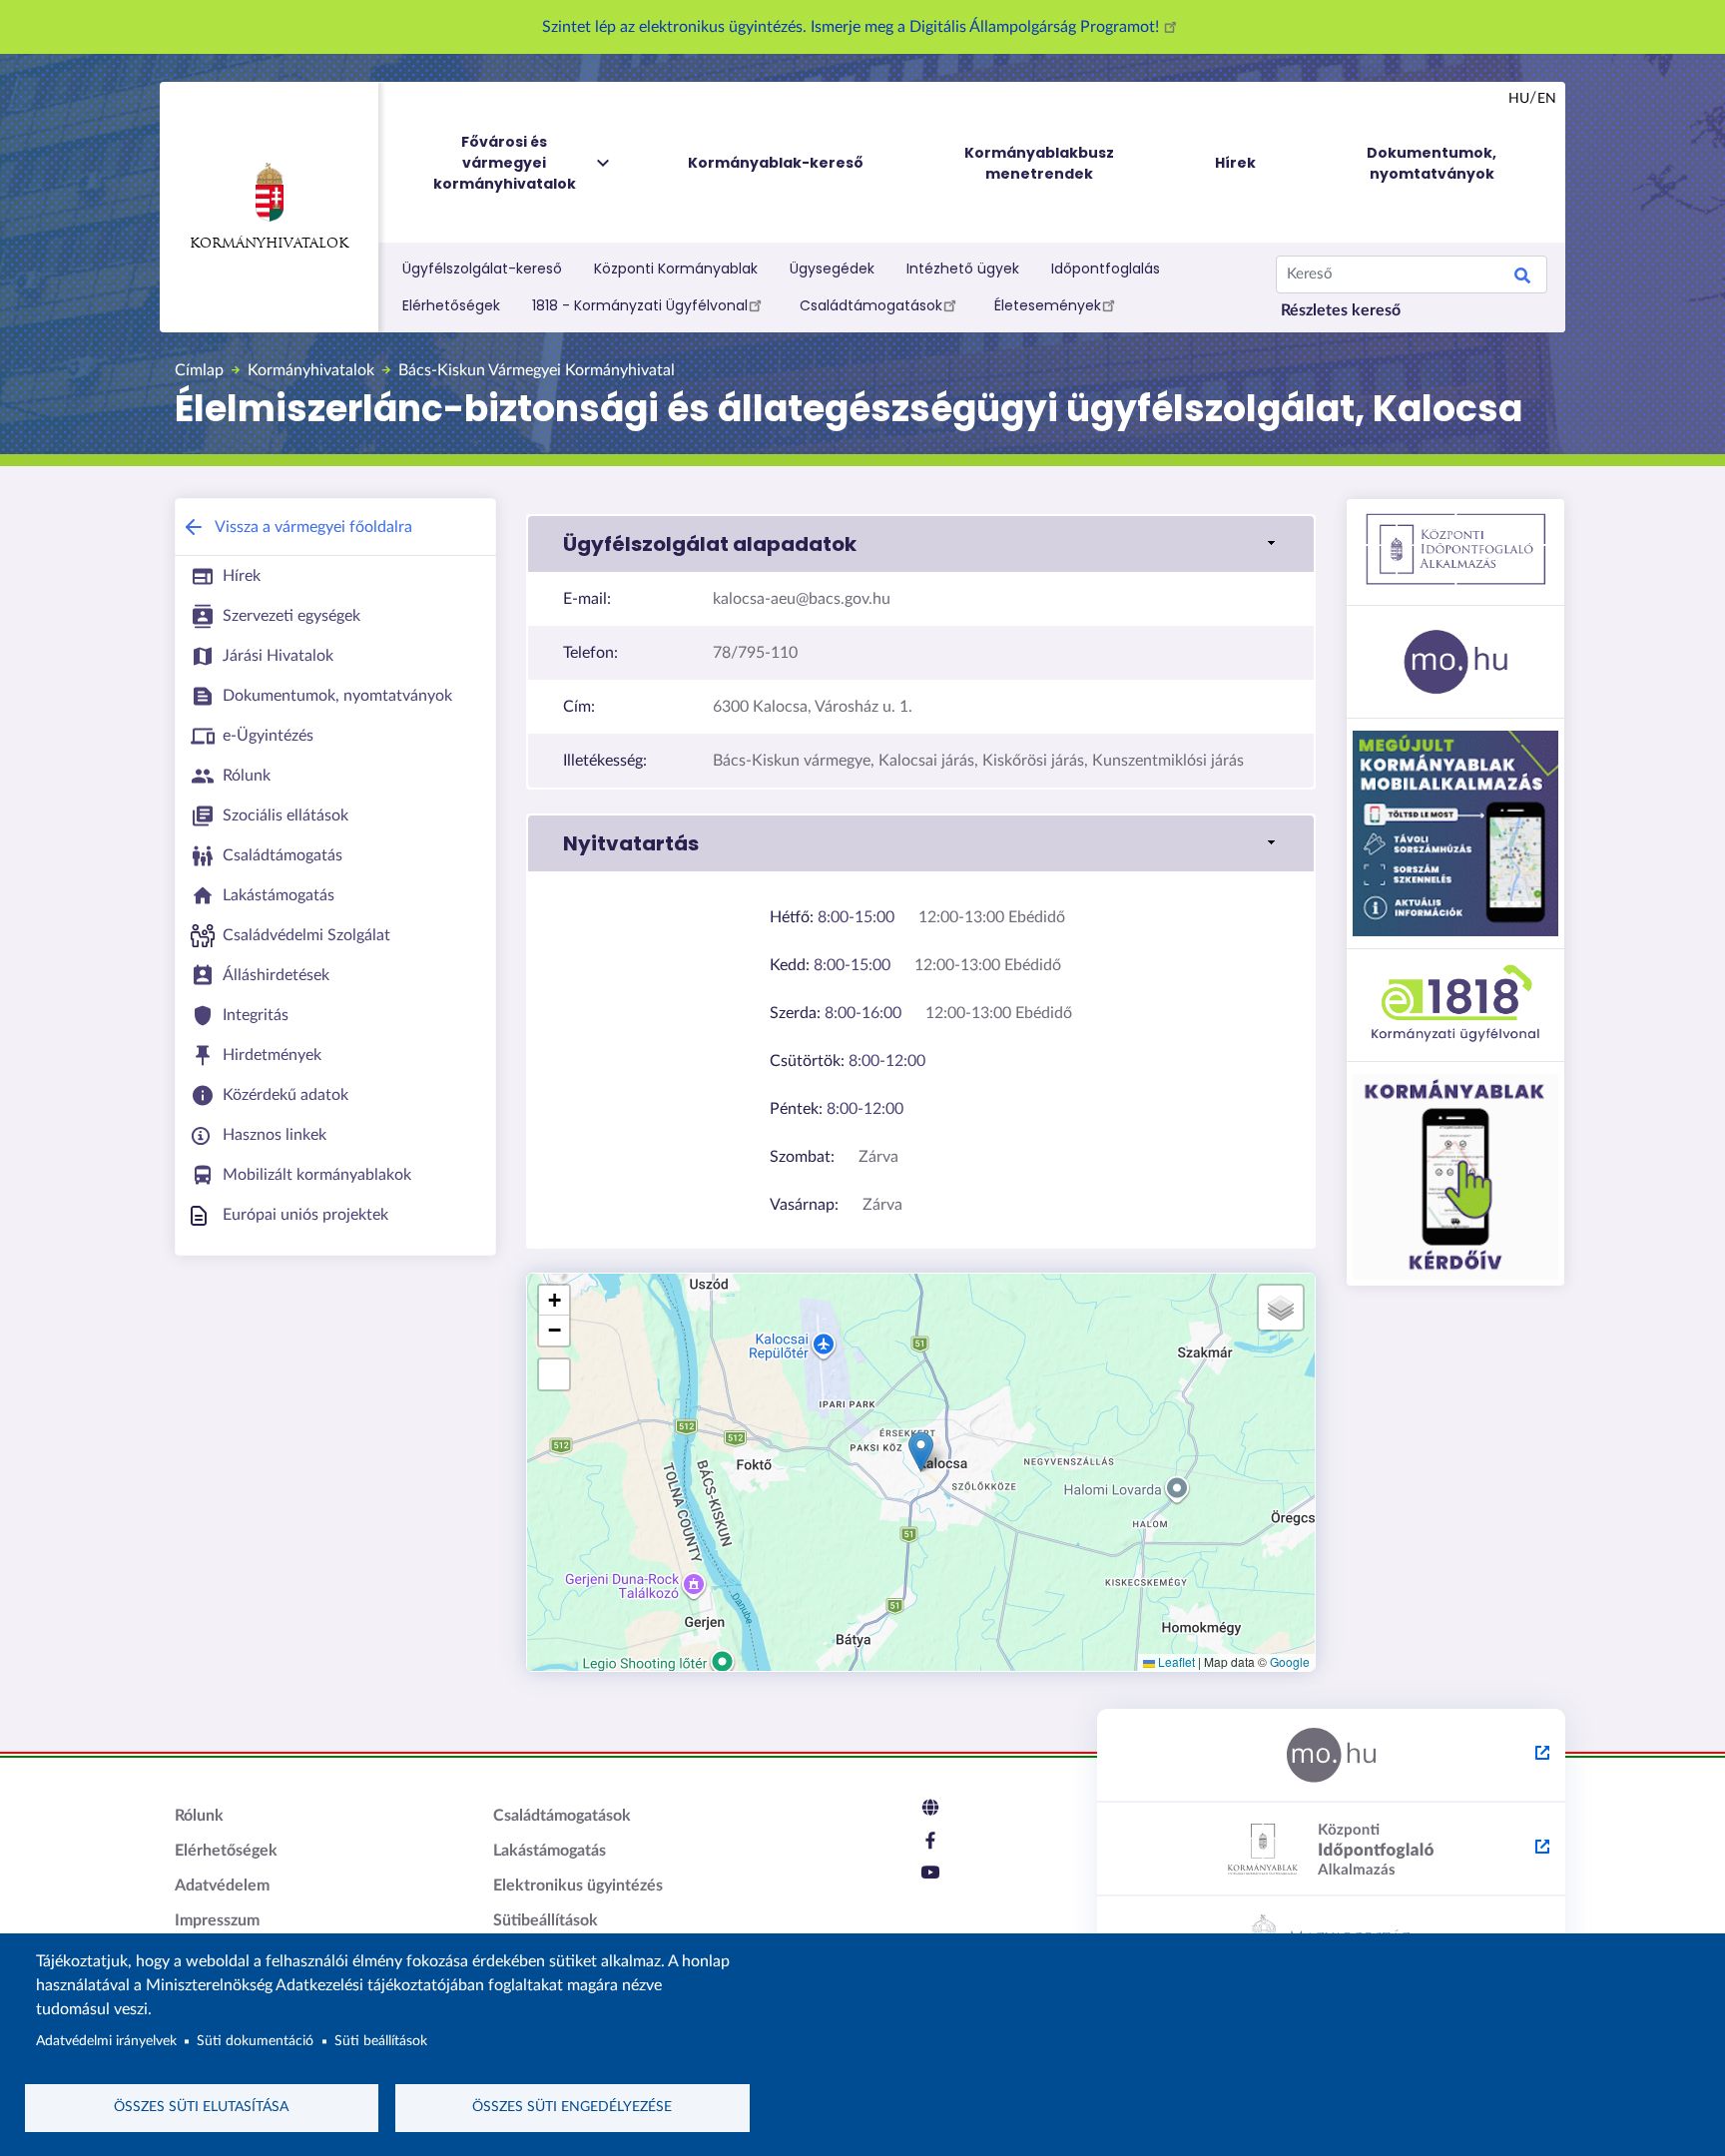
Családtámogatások (871, 305)
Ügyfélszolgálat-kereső (482, 269)
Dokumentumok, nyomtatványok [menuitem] (1432, 163)
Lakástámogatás (550, 1851)
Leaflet (1175, 1661)
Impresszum (217, 1920)
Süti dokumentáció (255, 2041)
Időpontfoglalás (1106, 269)
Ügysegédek (832, 269)
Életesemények (1048, 305)
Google (1290, 1661)
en (1547, 99)
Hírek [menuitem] (1235, 163)
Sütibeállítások (546, 1920)
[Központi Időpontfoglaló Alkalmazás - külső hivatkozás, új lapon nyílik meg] (1331, 1850)
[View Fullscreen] (554, 1374)
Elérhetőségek (451, 305)
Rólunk (199, 1816)
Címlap (199, 370)
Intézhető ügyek (963, 269)
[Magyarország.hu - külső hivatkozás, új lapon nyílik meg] (1331, 1756)
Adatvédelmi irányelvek (106, 2041)
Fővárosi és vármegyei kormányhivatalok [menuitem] (505, 163)
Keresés (1522, 278)
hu (1519, 99)
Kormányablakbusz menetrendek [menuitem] (1039, 163)
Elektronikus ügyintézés (578, 1886)
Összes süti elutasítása (201, 2107)
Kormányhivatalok (269, 244)
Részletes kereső (1341, 310)
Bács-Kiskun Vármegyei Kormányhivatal (537, 370)
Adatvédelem (222, 1886)
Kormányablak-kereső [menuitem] (776, 163)
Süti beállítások (381, 2041)
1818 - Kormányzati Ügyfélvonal (640, 305)
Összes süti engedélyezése (572, 2107)
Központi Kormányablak (676, 269)
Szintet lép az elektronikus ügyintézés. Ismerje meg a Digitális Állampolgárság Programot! (853, 27)
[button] (921, 544)
